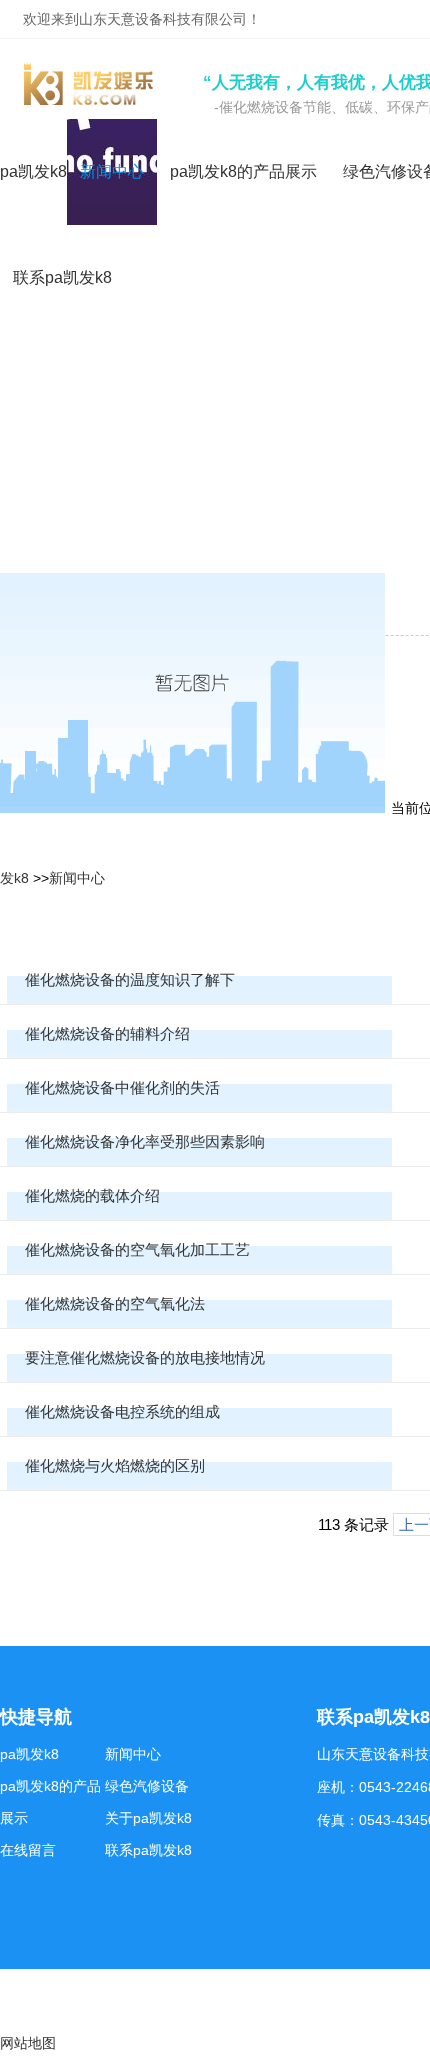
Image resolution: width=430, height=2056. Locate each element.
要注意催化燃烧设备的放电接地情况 (145, 1357)
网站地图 (28, 2043)
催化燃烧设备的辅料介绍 (107, 1033)
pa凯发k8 (33, 171)
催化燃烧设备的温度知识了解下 (130, 979)
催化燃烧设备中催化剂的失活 (122, 1087)
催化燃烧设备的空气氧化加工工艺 (137, 1249)
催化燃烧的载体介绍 (92, 1195)
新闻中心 (77, 878)
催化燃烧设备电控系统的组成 (122, 1411)
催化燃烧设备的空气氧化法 (115, 1303)
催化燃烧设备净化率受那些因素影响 (145, 1141)
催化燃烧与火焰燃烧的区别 (115, 1465)
